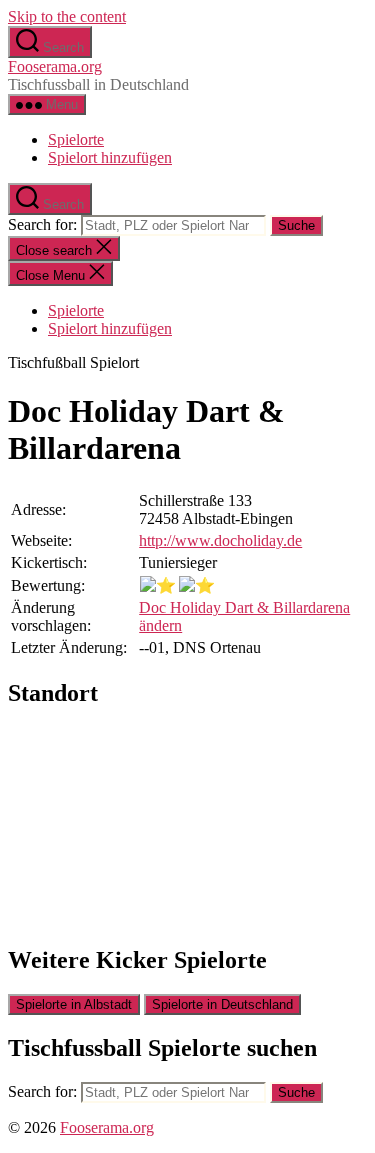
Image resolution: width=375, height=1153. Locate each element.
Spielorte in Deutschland (222, 1004)
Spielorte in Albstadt (74, 1004)
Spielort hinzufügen (110, 157)
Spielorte (76, 139)
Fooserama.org (55, 66)
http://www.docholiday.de (220, 540)
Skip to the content (67, 16)
